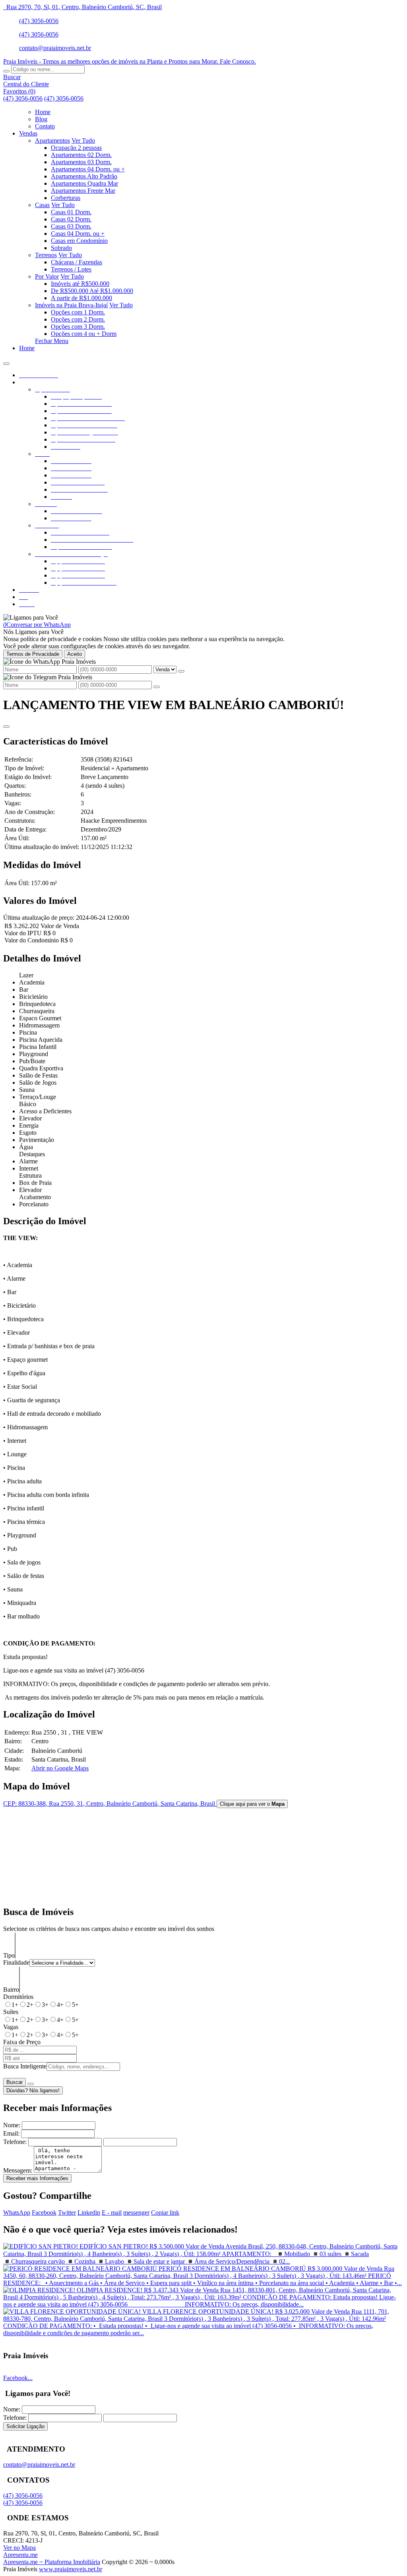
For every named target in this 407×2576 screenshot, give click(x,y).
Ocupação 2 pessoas (76, 148)
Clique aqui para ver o (252, 1804)
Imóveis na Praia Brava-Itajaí (71, 305)
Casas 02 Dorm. (71, 219)
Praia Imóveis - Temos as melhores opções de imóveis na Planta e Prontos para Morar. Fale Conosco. (130, 61)
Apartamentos (52, 141)
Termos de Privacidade (33, 654)
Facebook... (18, 2378)
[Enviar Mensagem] (157, 687)
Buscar (15, 2082)
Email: (11, 2133)
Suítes (11, 2012)
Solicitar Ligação (25, 2426)
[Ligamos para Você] (31, 617)
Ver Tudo (83, 141)
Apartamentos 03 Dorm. (81, 162)
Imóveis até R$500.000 (80, 284)
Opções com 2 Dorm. (78, 319)
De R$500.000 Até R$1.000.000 (92, 291)
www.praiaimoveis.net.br (71, 2569)
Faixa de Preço (22, 2042)
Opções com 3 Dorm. (78, 327)
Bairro (11, 1990)
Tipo (9, 1955)
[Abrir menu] (6, 361)
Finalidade (16, 1963)
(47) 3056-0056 (39, 21)
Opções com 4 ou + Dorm (84, 334)
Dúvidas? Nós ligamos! (33, 2090)
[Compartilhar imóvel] (6, 727)
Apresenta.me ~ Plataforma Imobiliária (52, 2562)
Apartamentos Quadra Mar (84, 183)
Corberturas (66, 198)
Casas (42, 205)
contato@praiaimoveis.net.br (55, 48)
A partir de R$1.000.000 (81, 298)
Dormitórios (18, 1997)
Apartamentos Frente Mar (83, 191)
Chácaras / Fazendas (77, 262)
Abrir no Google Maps (60, 1768)
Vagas (11, 2027)
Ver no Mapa (19, 2548)
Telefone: (15, 2142)
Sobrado (61, 248)
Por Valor (47, 276)
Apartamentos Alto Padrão (84, 176)
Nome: (12, 2125)
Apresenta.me (20, 2555)
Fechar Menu (52, 341)
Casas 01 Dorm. (71, 212)
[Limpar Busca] (31, 2084)
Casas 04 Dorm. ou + (78, 234)
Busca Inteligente (25, 2066)
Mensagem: (18, 2170)
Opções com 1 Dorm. (78, 312)
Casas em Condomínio (79, 241)
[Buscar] (6, 71)
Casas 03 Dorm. (71, 226)
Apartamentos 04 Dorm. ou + (88, 169)
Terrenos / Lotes (71, 269)
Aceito (75, 654)
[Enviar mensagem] (181, 671)
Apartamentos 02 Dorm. (81, 155)
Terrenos (46, 255)
